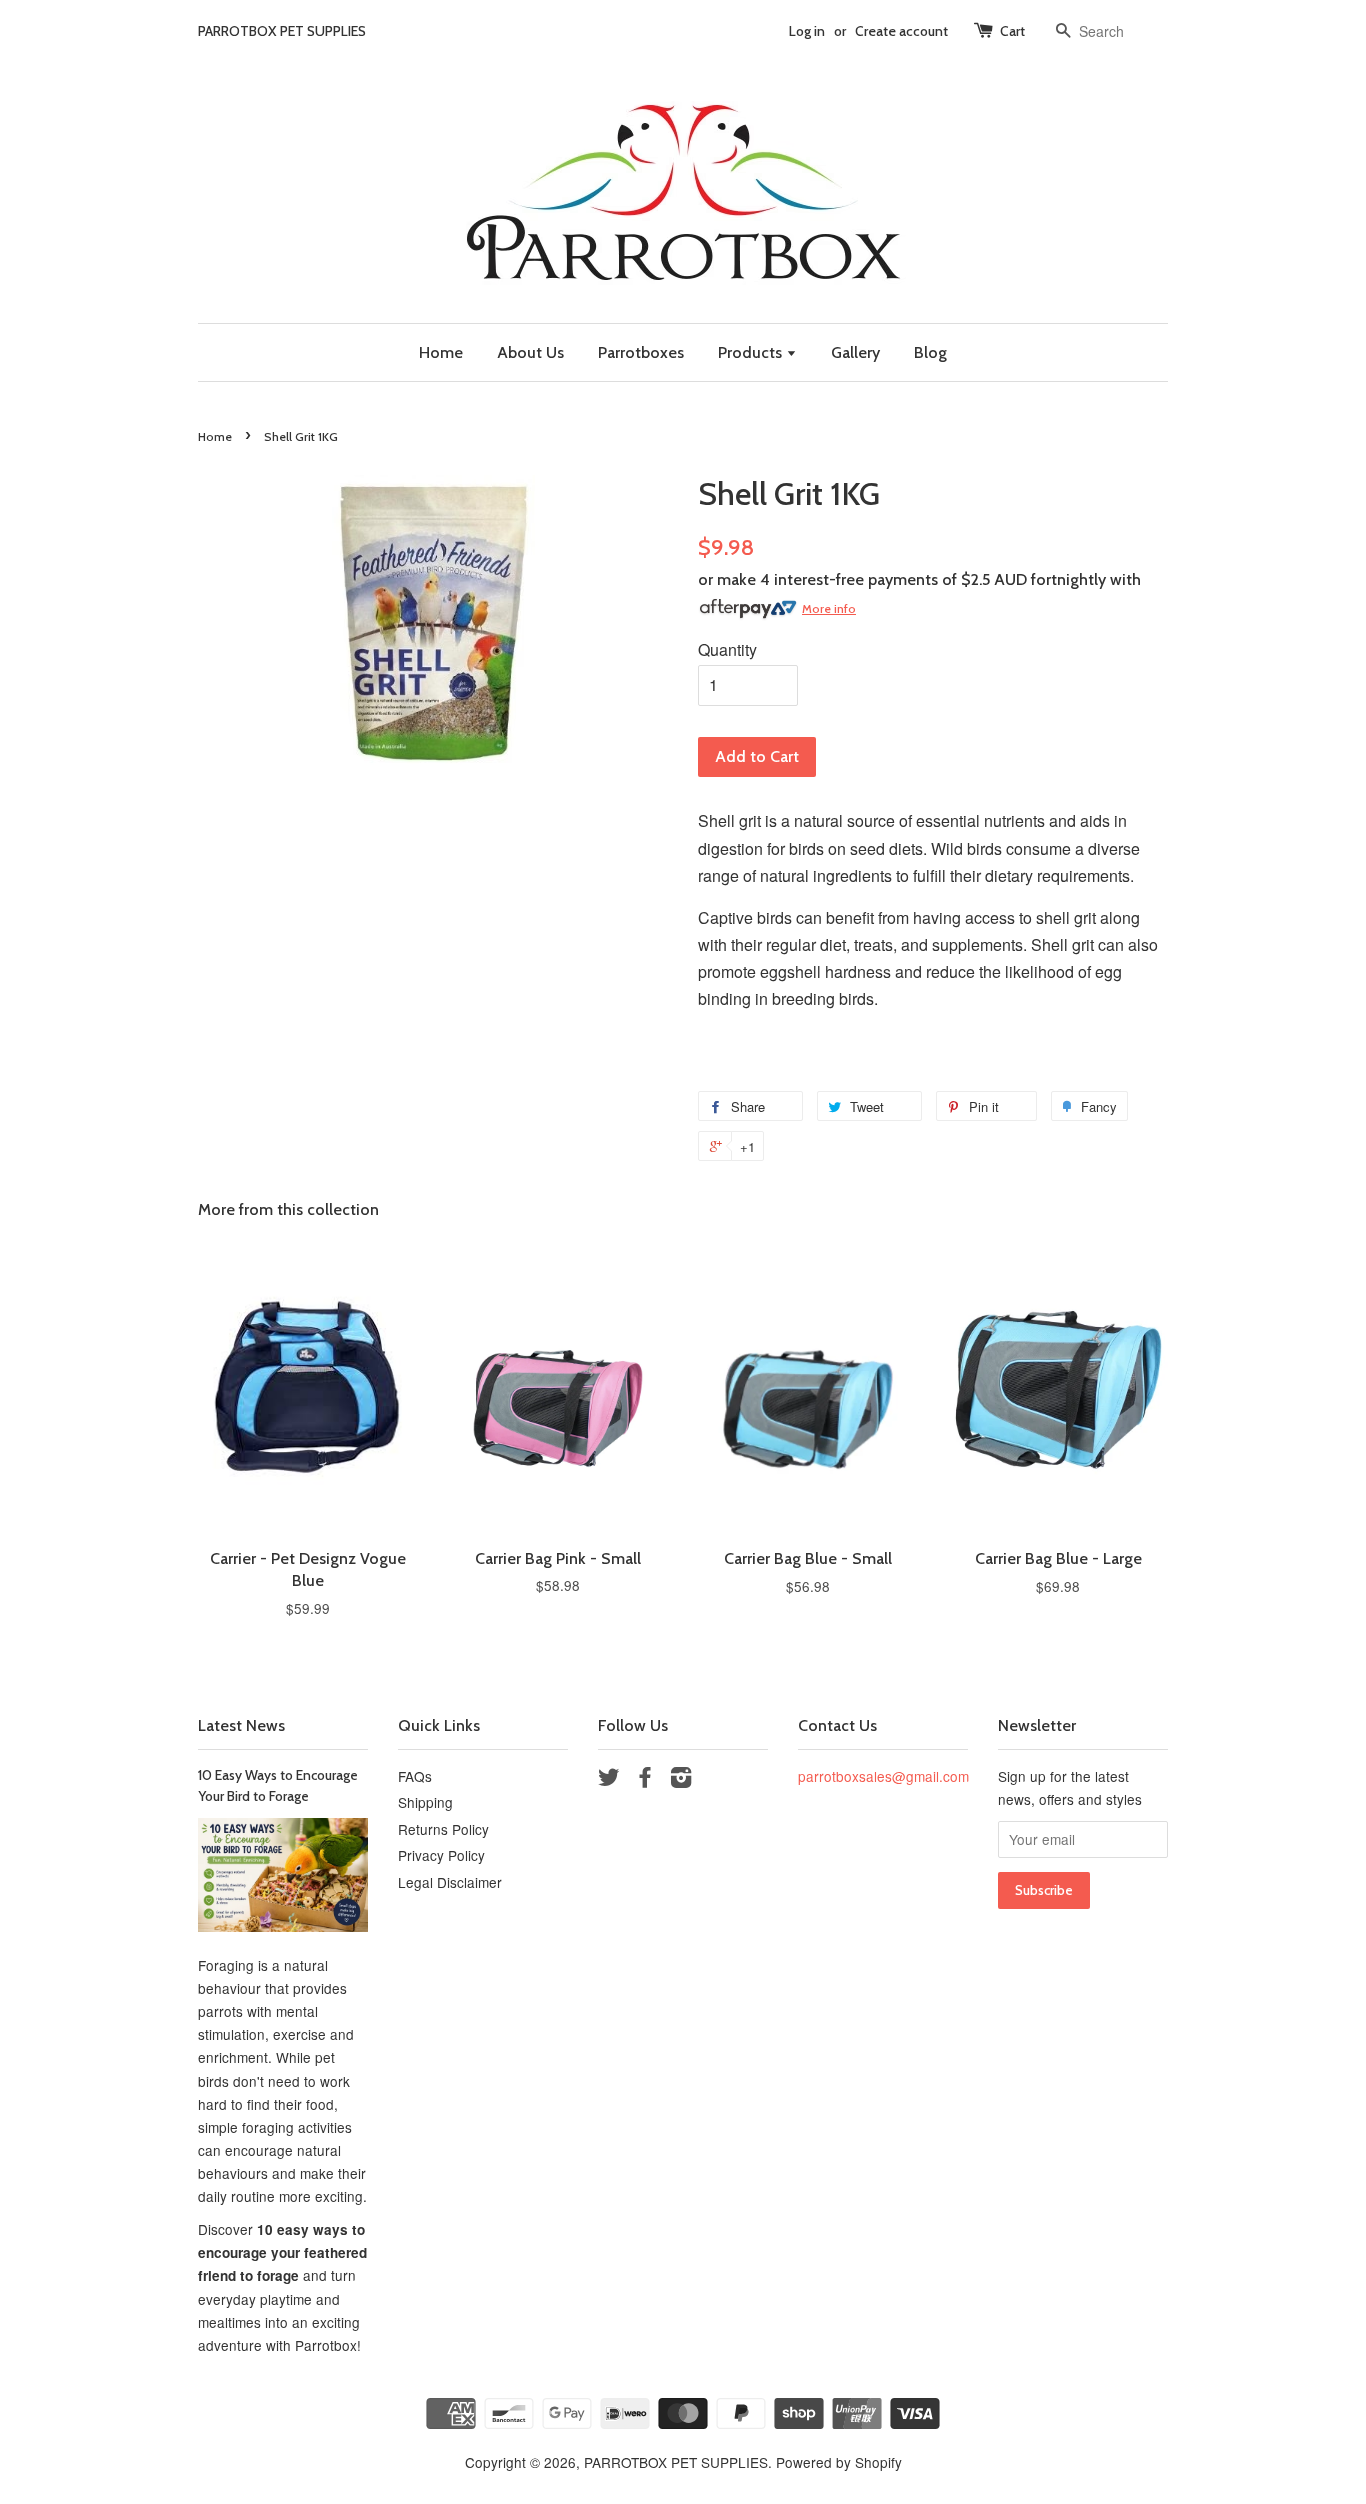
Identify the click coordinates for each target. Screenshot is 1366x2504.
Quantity (727, 649)
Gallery (855, 352)
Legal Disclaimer (450, 1882)
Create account (901, 31)
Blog (930, 352)
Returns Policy (443, 1829)
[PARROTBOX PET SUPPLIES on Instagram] (681, 1780)
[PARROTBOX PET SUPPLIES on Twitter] (609, 1780)
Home (441, 352)
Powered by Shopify (839, 2462)
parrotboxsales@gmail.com (883, 1776)
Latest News (241, 1725)
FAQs (415, 1776)
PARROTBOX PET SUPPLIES (676, 2462)
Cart (1012, 31)
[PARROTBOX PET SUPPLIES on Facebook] (645, 1780)
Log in (807, 31)
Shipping (425, 1802)
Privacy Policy (441, 1855)
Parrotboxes (641, 352)
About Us (530, 352)
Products (752, 352)
